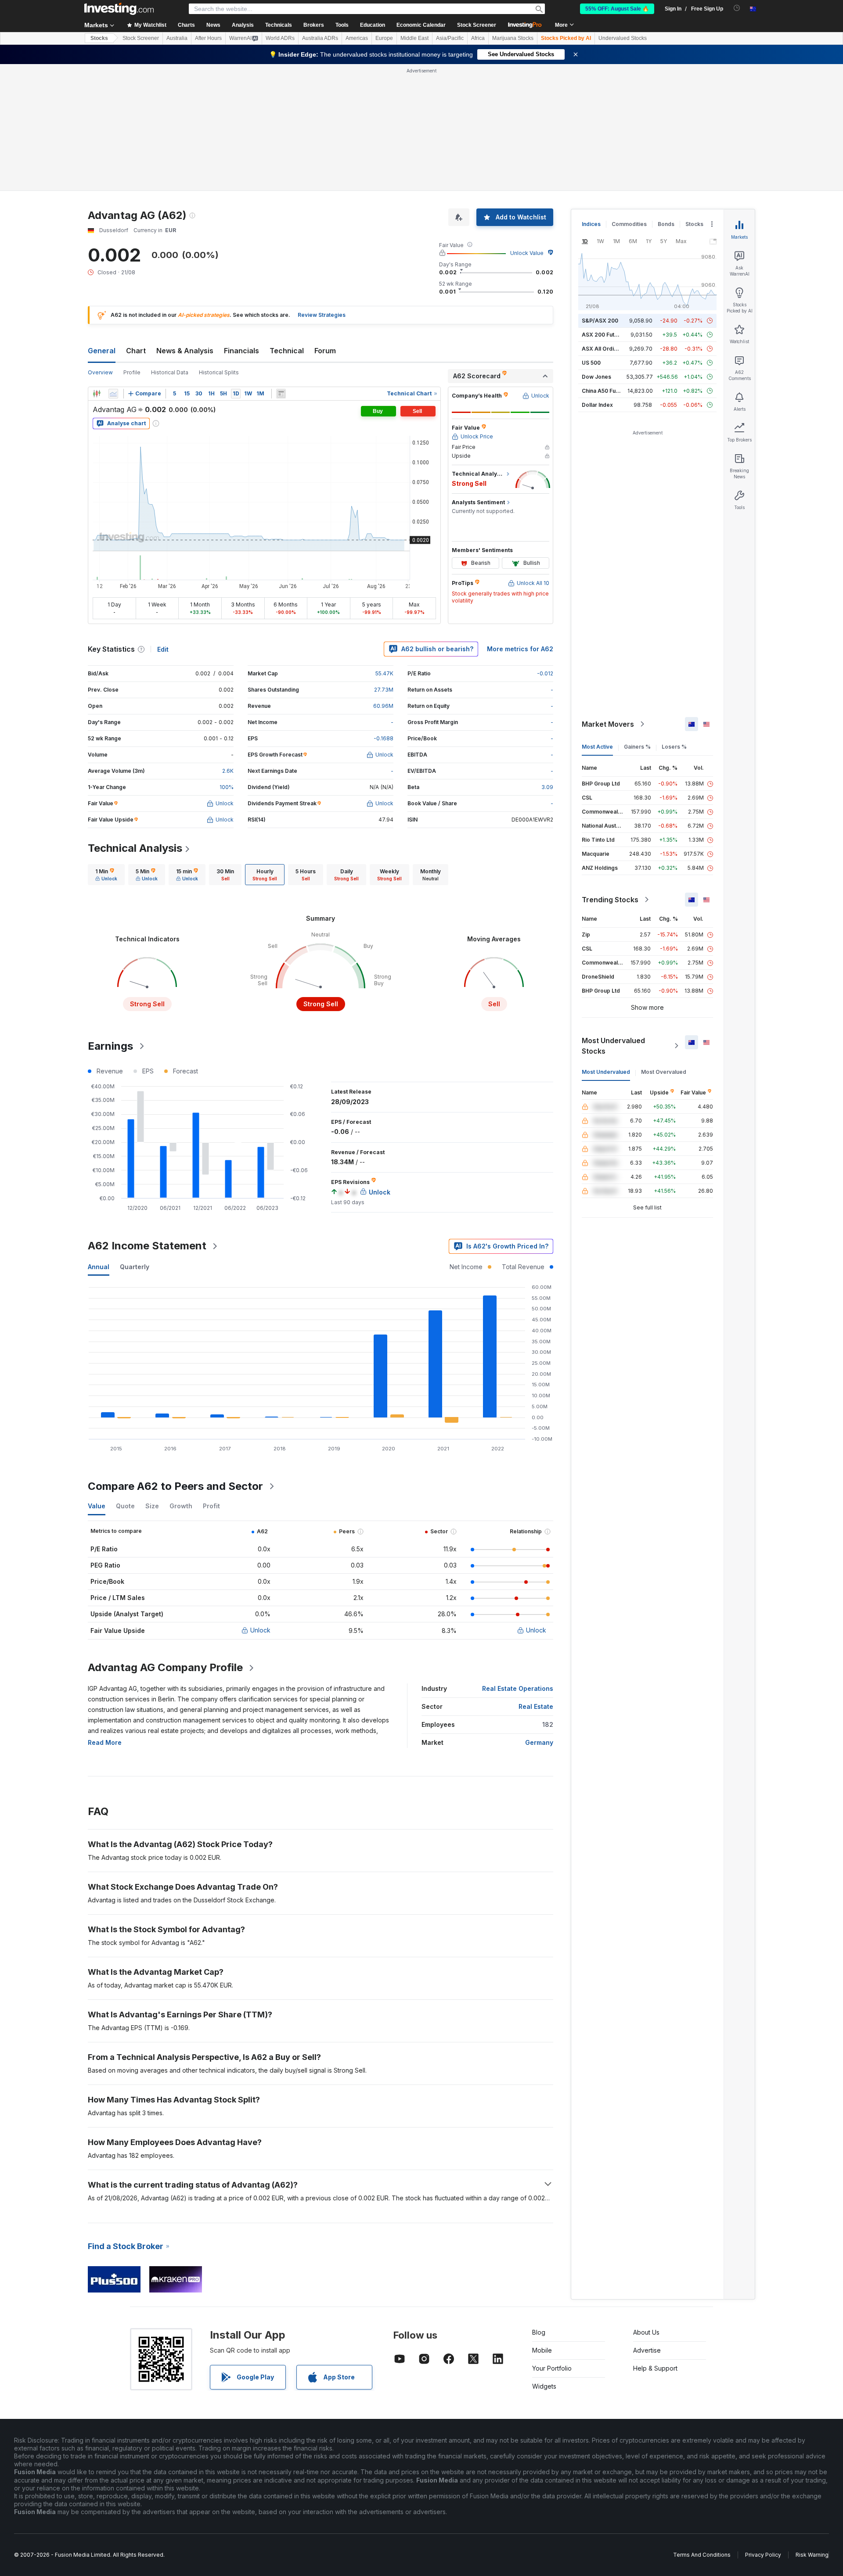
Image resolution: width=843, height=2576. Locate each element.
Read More (105, 1742)
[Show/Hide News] (281, 394)
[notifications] (737, 8)
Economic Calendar (421, 25)
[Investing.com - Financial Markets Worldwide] (119, 9)
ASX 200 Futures (604, 335)
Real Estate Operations (518, 1688)
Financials (241, 351)
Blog (539, 2332)
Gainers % (637, 747)
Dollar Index (597, 405)
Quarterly (135, 1267)
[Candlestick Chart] (97, 394)
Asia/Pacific (450, 38)
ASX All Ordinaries (606, 349)
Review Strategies (322, 315)
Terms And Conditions (702, 2555)
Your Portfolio (552, 2368)
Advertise (647, 2350)
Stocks (99, 38)
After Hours (208, 38)
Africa (478, 38)
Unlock (260, 1630)
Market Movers (608, 724)
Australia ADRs (320, 38)
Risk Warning (812, 2555)
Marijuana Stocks (513, 38)
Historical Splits (219, 372)
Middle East (414, 38)
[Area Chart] (113, 394)
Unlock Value (527, 253)
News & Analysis (185, 351)
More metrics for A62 (520, 649)
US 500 (591, 363)
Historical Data (170, 372)
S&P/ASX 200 (600, 321)
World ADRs (280, 38)
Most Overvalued (664, 1072)
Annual (99, 1267)
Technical (287, 351)
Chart (136, 351)
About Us (646, 2332)
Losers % (674, 747)
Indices (591, 224)
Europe (384, 38)
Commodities (629, 224)
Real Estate (536, 1706)
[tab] (106, 875)
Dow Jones (596, 377)
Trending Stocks (610, 900)
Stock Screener (477, 25)
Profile (132, 372)
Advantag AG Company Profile (165, 1667)
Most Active (597, 747)
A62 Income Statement (147, 1246)
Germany (539, 1742)
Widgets (544, 2386)
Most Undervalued (606, 1072)
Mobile (542, 2350)
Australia (177, 38)
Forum (325, 351)
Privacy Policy (763, 2555)
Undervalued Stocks (623, 38)
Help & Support (655, 2368)
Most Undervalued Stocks (613, 1046)
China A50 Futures (605, 391)
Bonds (666, 224)
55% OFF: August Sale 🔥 (617, 9)
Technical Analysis (135, 848)
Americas (357, 38)
